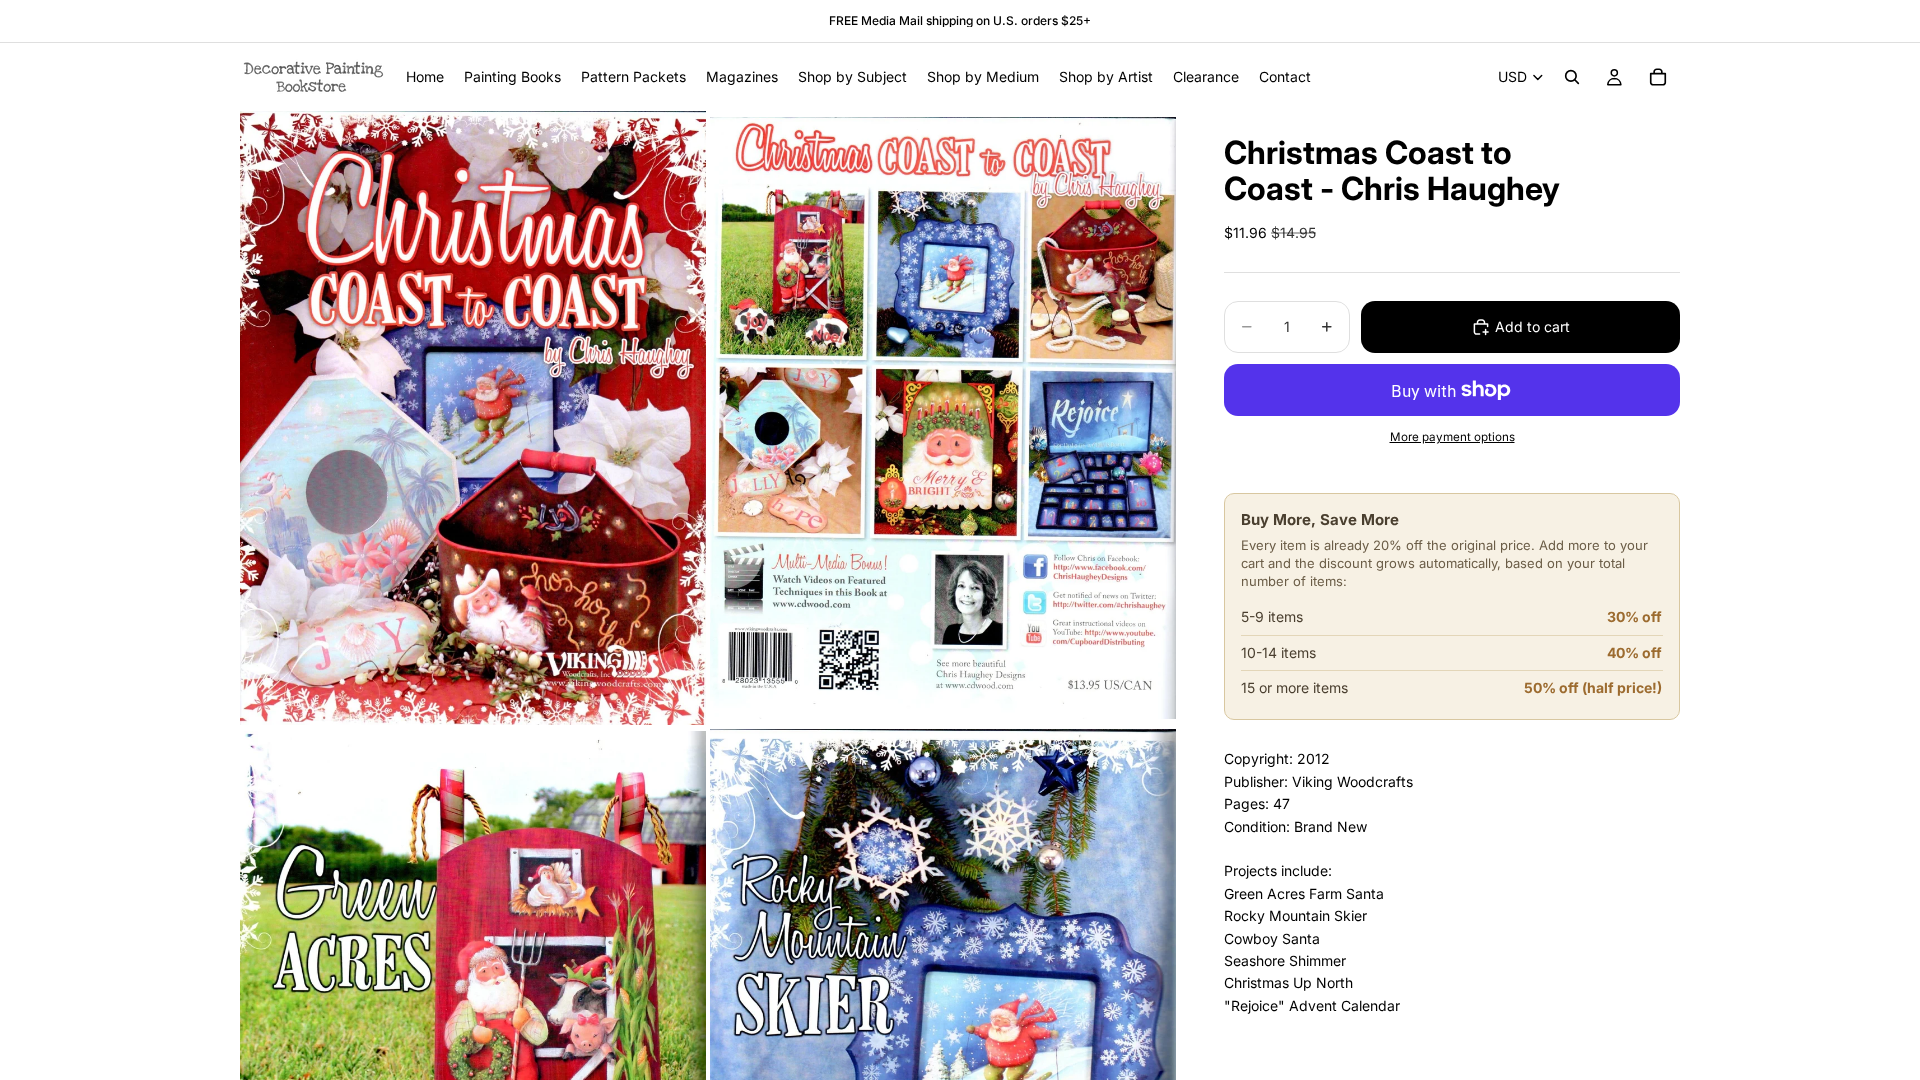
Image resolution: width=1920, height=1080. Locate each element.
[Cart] (1658, 77)
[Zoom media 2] (943, 417)
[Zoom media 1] (473, 417)
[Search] (1572, 77)
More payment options (1452, 437)
